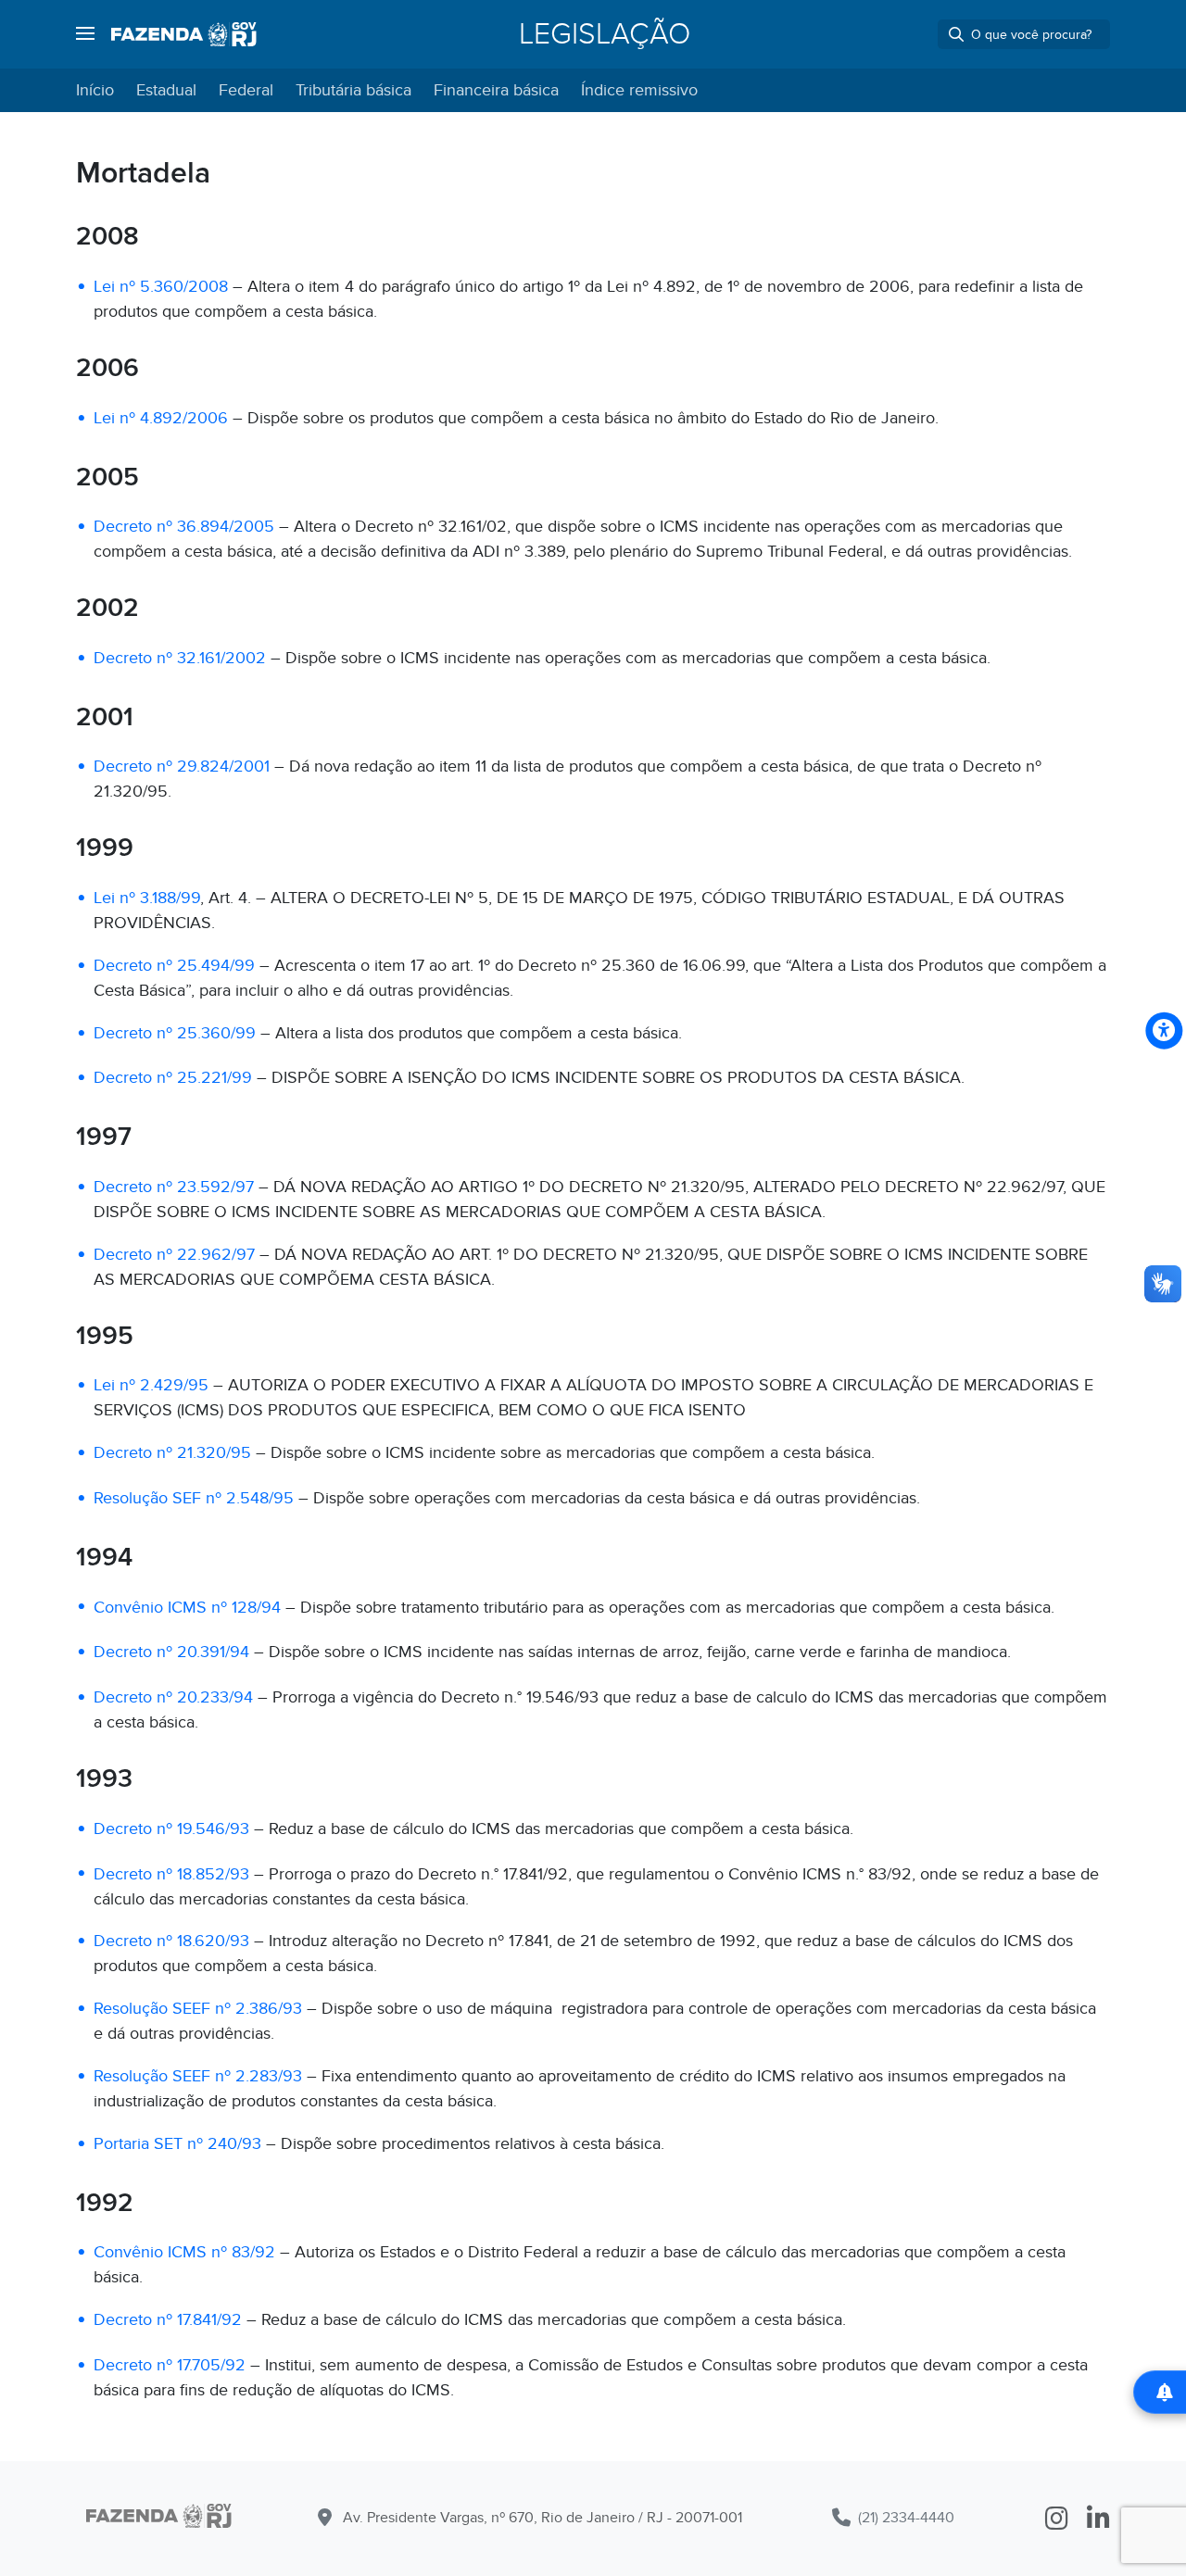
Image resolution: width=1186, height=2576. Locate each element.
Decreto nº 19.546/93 (171, 1829)
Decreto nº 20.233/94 (173, 1697)
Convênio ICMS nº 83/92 (184, 2252)
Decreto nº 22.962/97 (174, 1255)
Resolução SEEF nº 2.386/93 (198, 2009)
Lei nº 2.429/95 (151, 1385)
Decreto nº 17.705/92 (170, 2365)
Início (95, 90)
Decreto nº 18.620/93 (171, 1941)
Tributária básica (353, 90)
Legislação (605, 34)
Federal (246, 90)
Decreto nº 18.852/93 (171, 1874)
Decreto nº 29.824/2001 (182, 767)
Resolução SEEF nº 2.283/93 (198, 2076)
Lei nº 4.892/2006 (161, 418)
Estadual (166, 90)
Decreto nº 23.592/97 (174, 1187)
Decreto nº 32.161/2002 (180, 658)
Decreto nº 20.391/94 (171, 1652)
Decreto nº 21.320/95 (172, 1453)
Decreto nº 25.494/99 (174, 966)
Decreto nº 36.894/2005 (184, 527)
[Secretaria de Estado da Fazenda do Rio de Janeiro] (184, 34)
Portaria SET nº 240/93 (177, 2144)
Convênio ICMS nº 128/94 (187, 1608)
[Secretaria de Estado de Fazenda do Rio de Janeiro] (159, 2519)
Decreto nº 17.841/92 (168, 2320)
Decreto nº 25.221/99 (173, 1078)
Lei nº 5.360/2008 (161, 287)
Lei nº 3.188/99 (147, 898)
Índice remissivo (639, 90)
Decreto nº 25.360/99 (175, 1033)
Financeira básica (496, 90)
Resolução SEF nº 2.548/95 (194, 1498)
